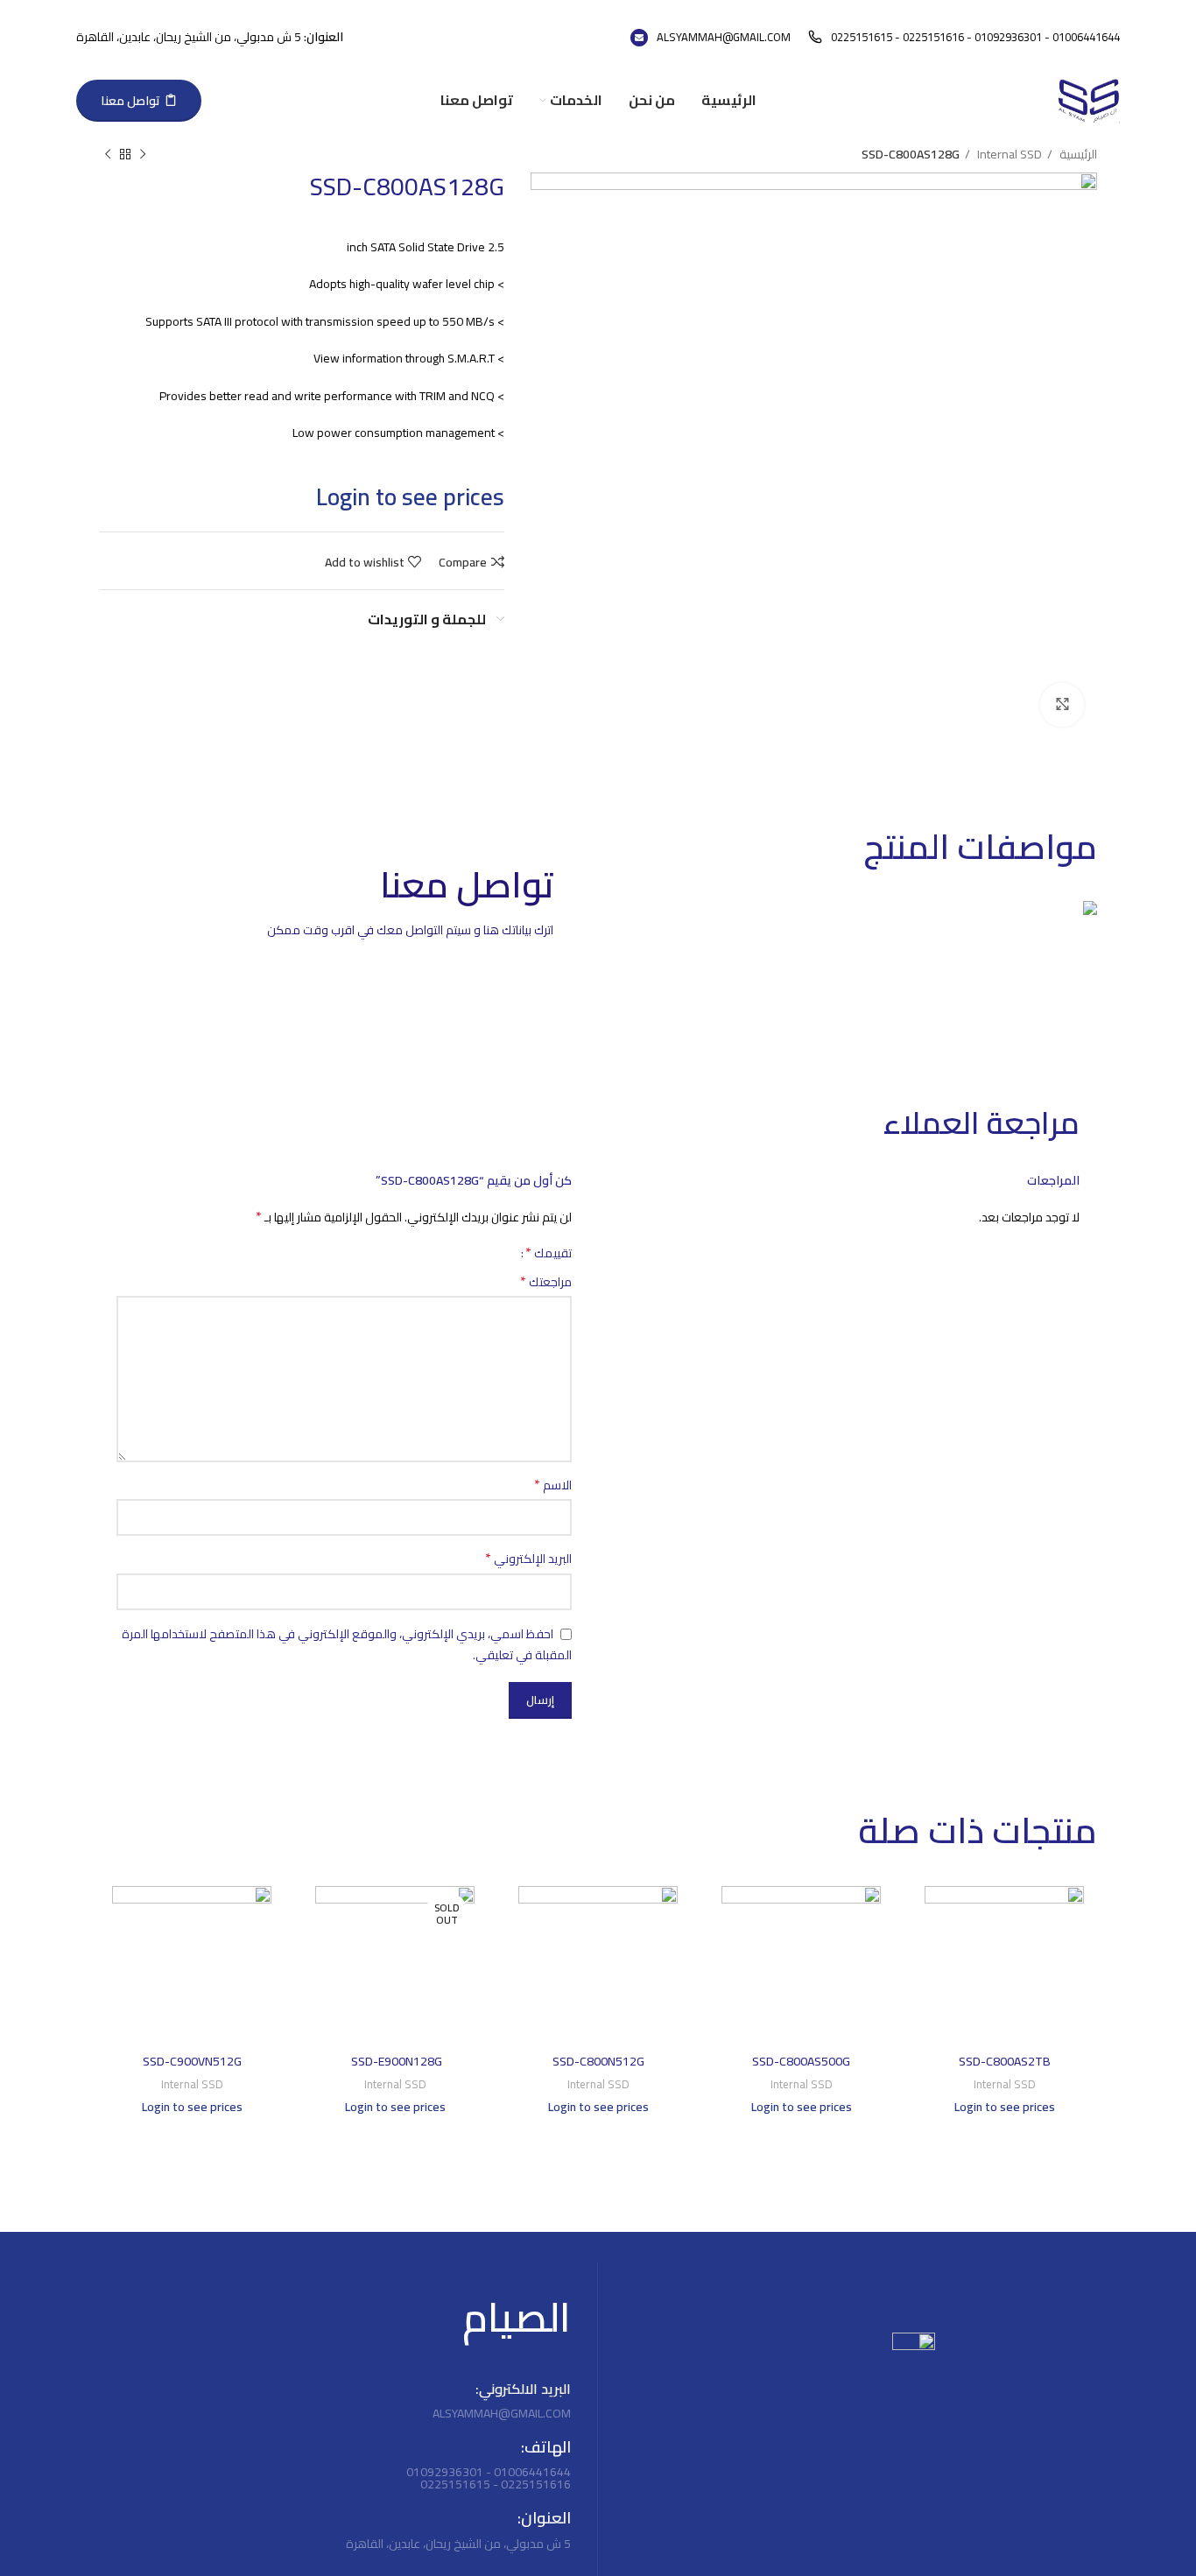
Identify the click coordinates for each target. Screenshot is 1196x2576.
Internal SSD (1008, 154)
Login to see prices (410, 497)
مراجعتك (546, 1282)
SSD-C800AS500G (801, 2061)
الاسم (553, 1485)
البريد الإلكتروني (528, 1559)
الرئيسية (1077, 154)
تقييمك (549, 1252)
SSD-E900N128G (395, 2061)
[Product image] (1004, 1966)
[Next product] (108, 155)
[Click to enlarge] (1062, 705)
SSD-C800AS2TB (1005, 2061)
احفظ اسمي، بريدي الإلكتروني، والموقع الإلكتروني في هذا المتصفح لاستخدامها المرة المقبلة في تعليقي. (347, 1644)
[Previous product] (143, 155)
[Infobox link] (964, 37)
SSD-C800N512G (598, 2061)
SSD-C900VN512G (192, 2061)
